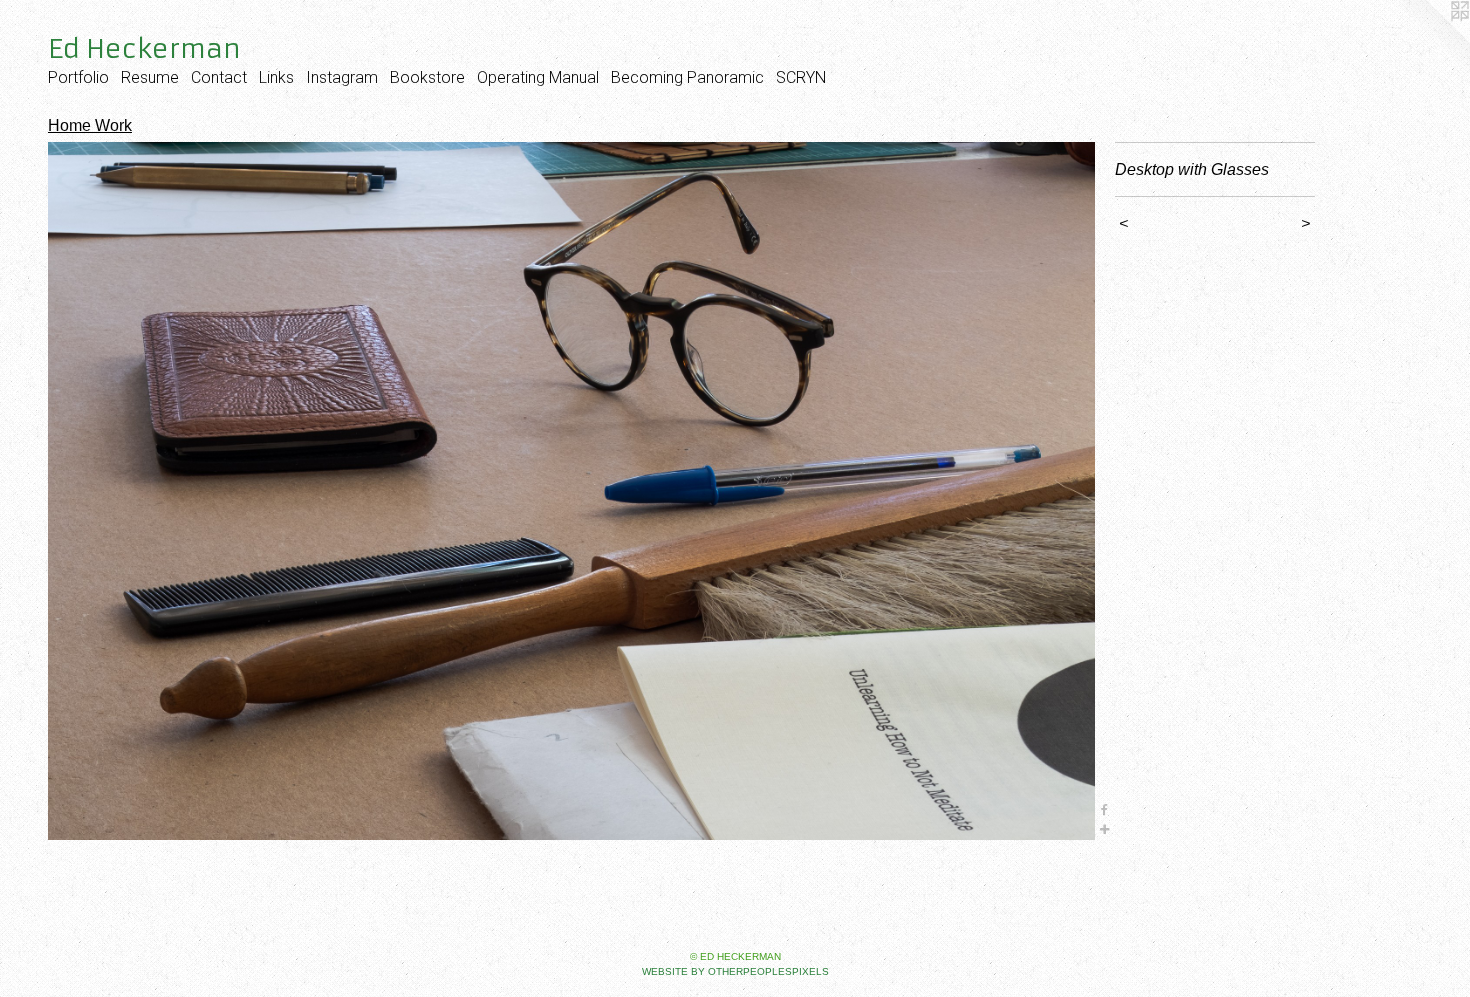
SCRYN (801, 77)
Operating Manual (538, 77)
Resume (150, 77)
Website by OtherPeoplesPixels (735, 971)
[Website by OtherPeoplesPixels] (1430, 40)
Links (276, 77)
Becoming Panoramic (687, 77)
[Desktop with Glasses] (571, 491)
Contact (219, 77)
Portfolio (78, 77)
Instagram (342, 77)
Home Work (90, 125)
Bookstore (427, 77)
